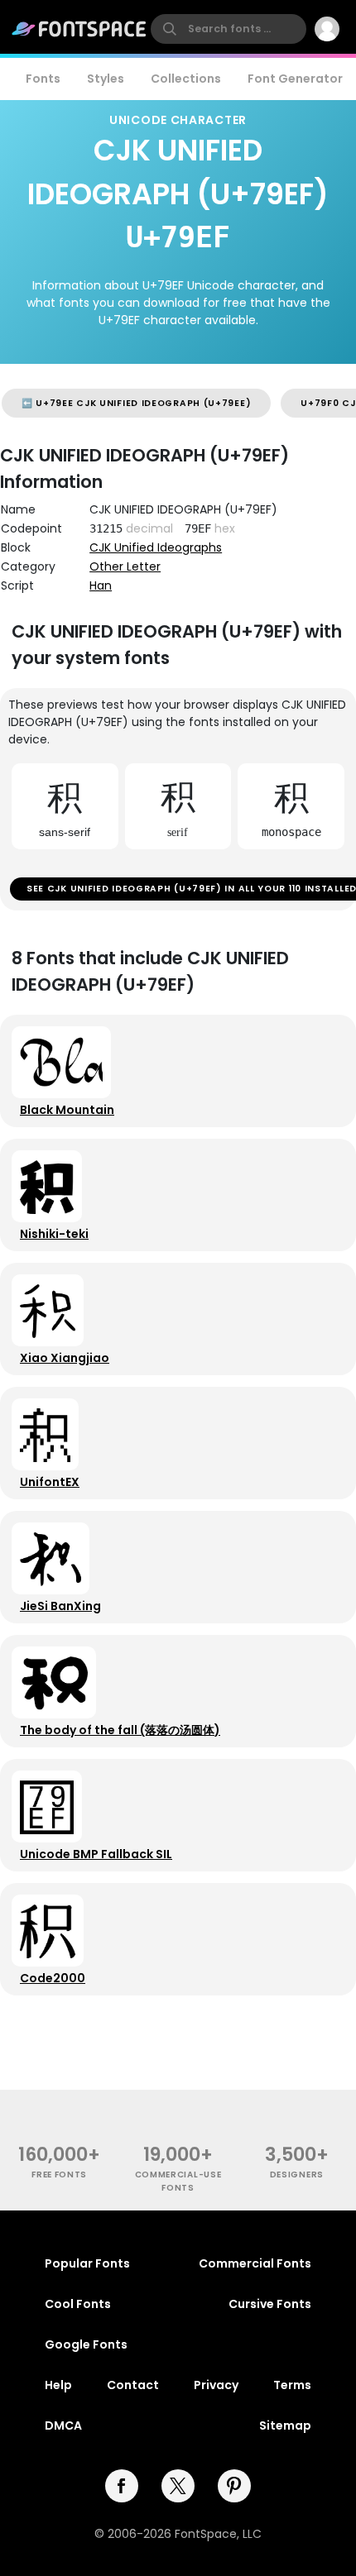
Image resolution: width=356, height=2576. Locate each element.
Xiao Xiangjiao (65, 1358)
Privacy (216, 2385)
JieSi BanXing (60, 1606)
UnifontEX (50, 1482)
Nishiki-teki (54, 1234)
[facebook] (122, 2486)
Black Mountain (67, 1110)
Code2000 (53, 1978)
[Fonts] (79, 29)
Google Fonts (86, 2344)
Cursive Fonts (270, 2304)
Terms (292, 2385)
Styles (106, 79)
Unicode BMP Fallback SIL (96, 1854)
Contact (133, 2385)
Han (101, 585)
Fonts (43, 79)
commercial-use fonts (178, 2181)
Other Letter (125, 566)
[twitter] (178, 2486)
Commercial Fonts (255, 2263)
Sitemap (285, 2425)
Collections (186, 79)
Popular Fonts (87, 2263)
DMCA (63, 2425)
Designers (297, 2175)
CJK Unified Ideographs (156, 547)
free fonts (59, 2175)
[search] (229, 29)
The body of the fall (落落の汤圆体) (120, 1730)
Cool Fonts (78, 2304)
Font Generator (295, 79)
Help (58, 2385)
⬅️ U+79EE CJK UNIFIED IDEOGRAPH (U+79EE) (136, 403)
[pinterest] (234, 2486)
